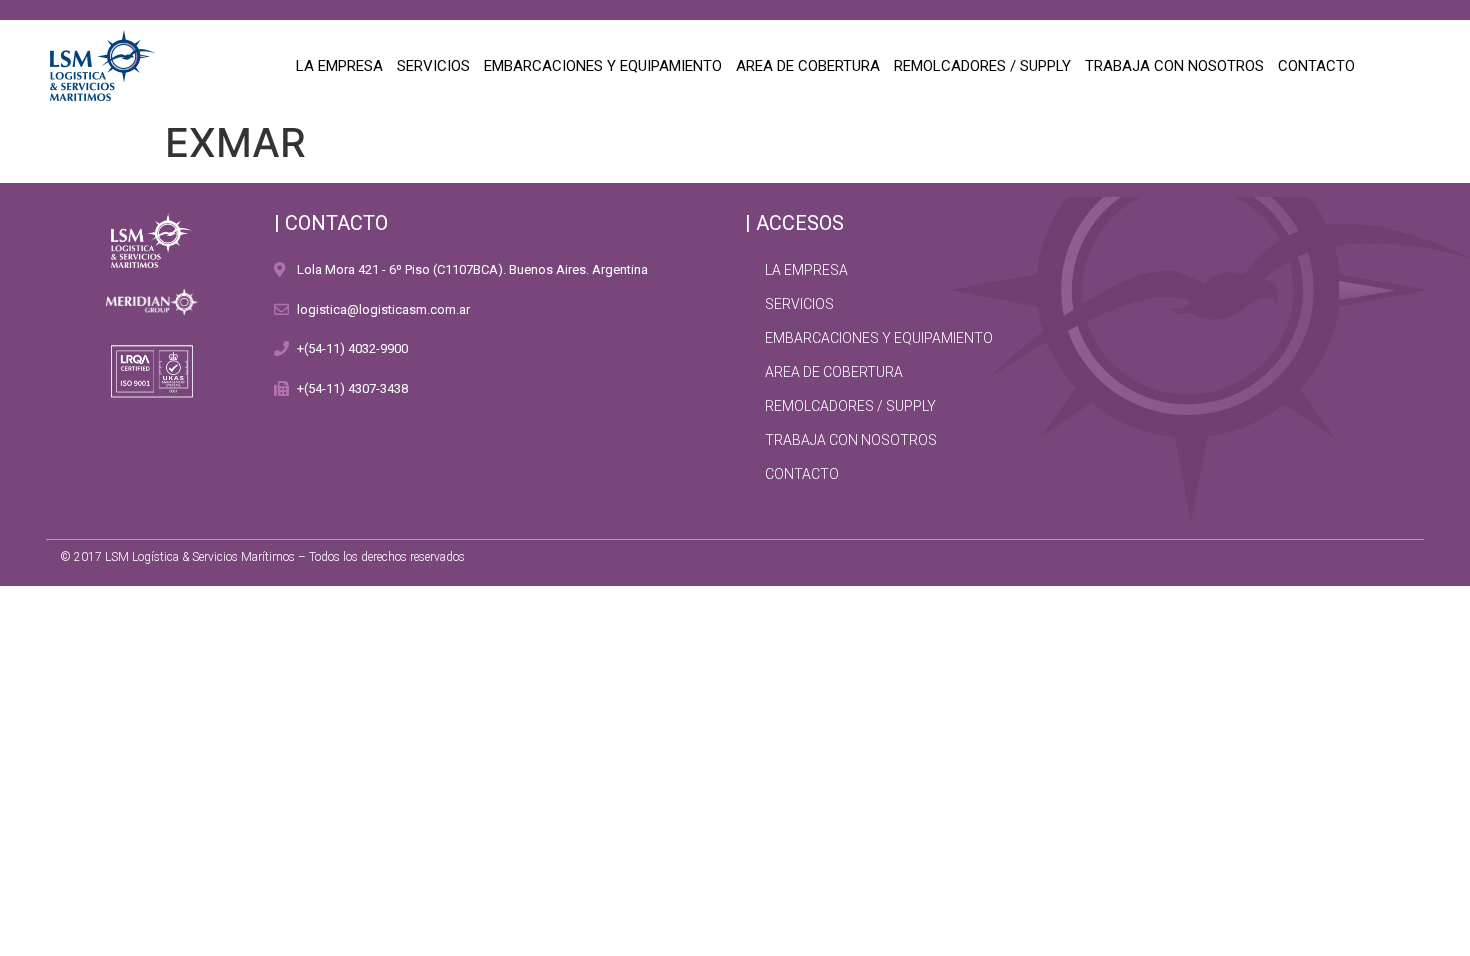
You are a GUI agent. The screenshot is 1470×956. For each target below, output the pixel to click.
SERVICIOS (433, 66)
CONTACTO (1316, 66)
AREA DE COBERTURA (808, 66)
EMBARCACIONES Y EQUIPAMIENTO (603, 66)
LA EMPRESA (339, 66)
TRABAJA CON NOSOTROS (1174, 66)
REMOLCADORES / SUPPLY (982, 66)
